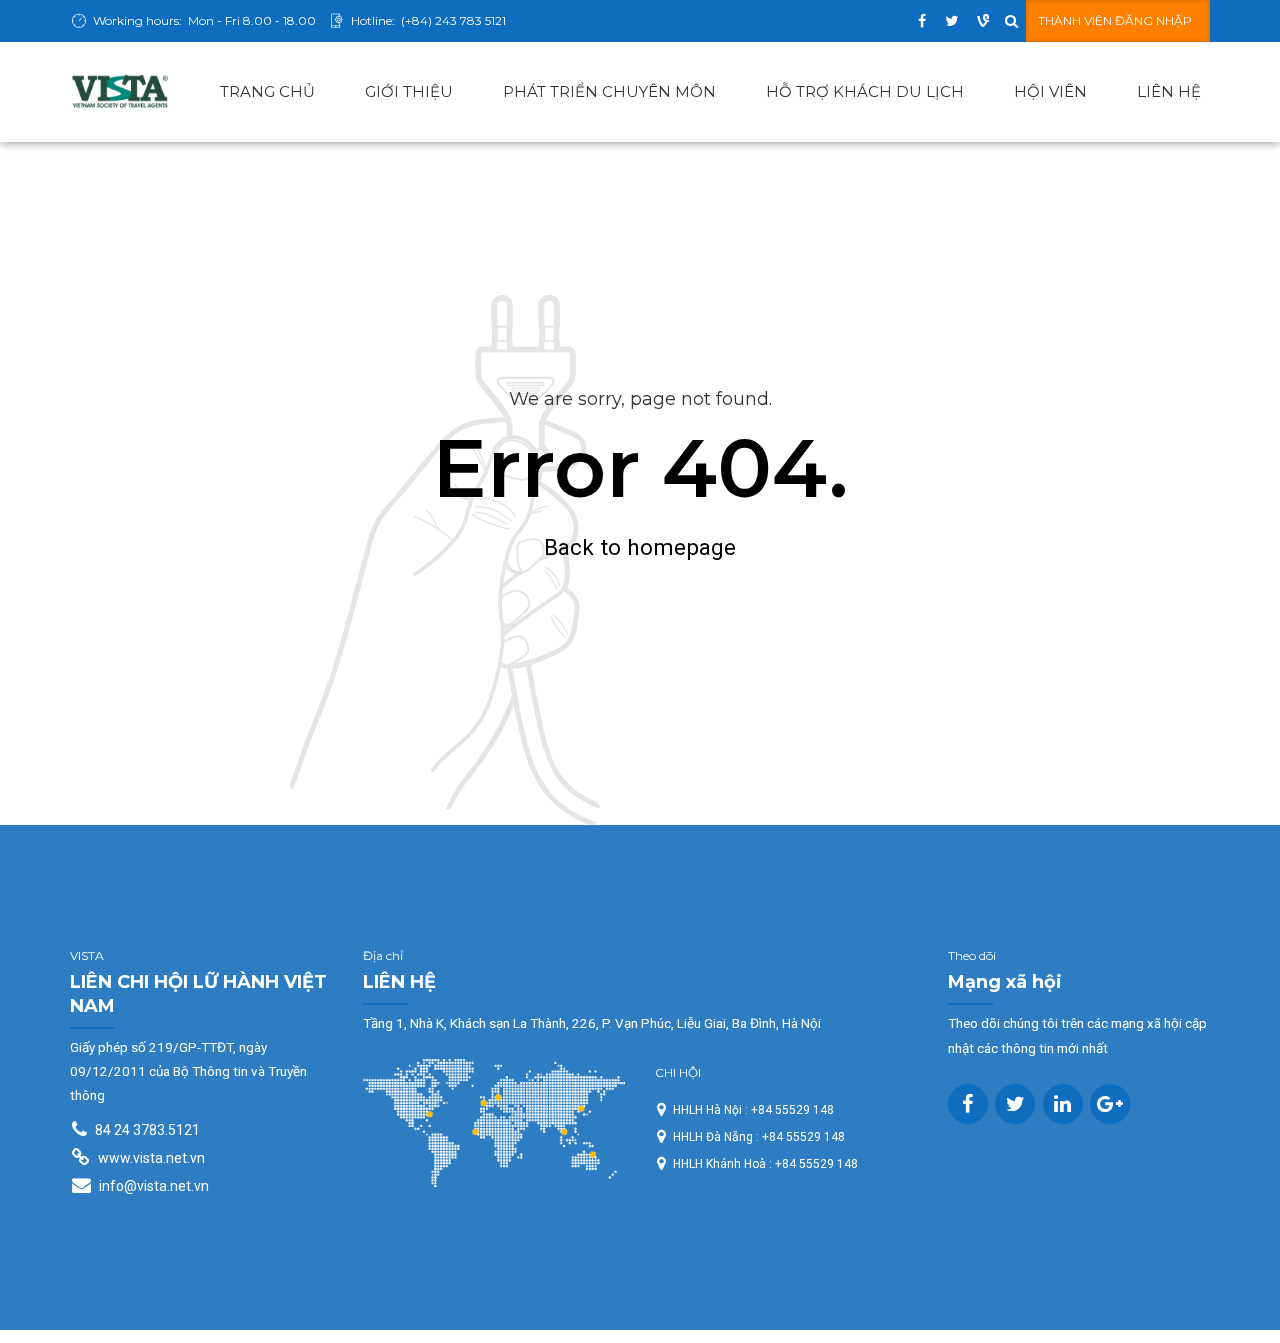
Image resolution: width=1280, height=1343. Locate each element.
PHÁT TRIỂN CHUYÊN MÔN (609, 91)
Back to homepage (640, 547)
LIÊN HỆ (1169, 91)
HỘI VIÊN (1050, 91)
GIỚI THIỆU (409, 91)
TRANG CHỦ (267, 91)
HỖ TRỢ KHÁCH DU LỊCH (865, 91)
